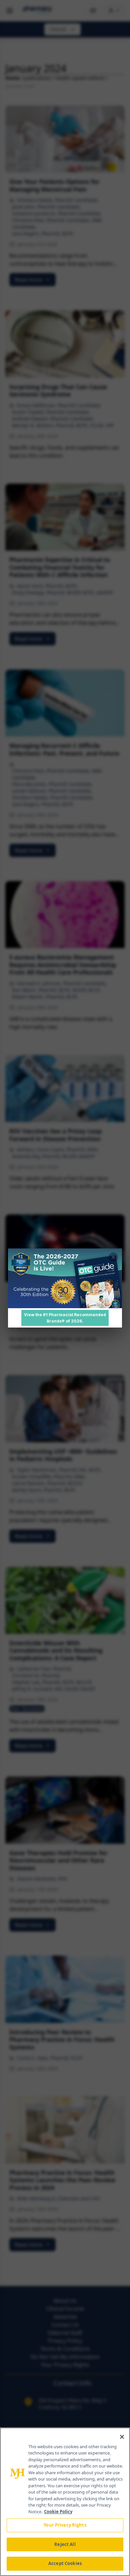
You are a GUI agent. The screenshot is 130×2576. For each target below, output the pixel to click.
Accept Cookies (65, 2563)
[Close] (122, 2437)
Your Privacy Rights (65, 2525)
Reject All (65, 2544)
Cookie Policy (58, 2512)
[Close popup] (113, 1257)
